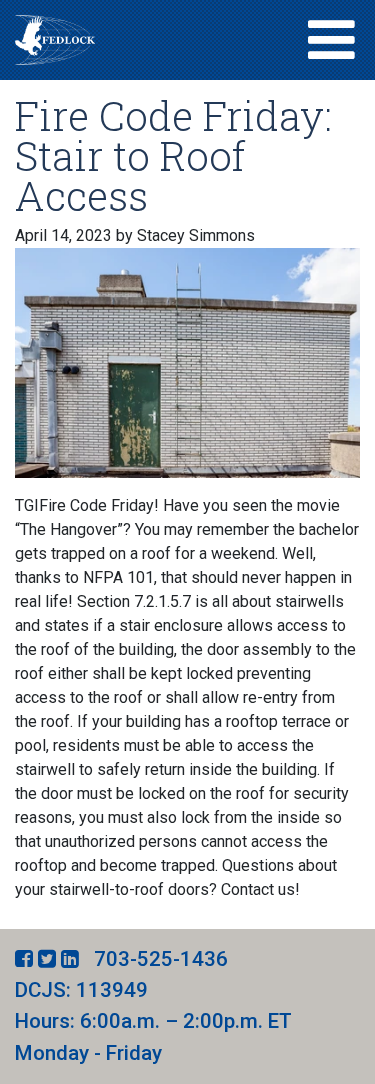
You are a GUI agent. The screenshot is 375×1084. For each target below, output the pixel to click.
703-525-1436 (161, 959)
